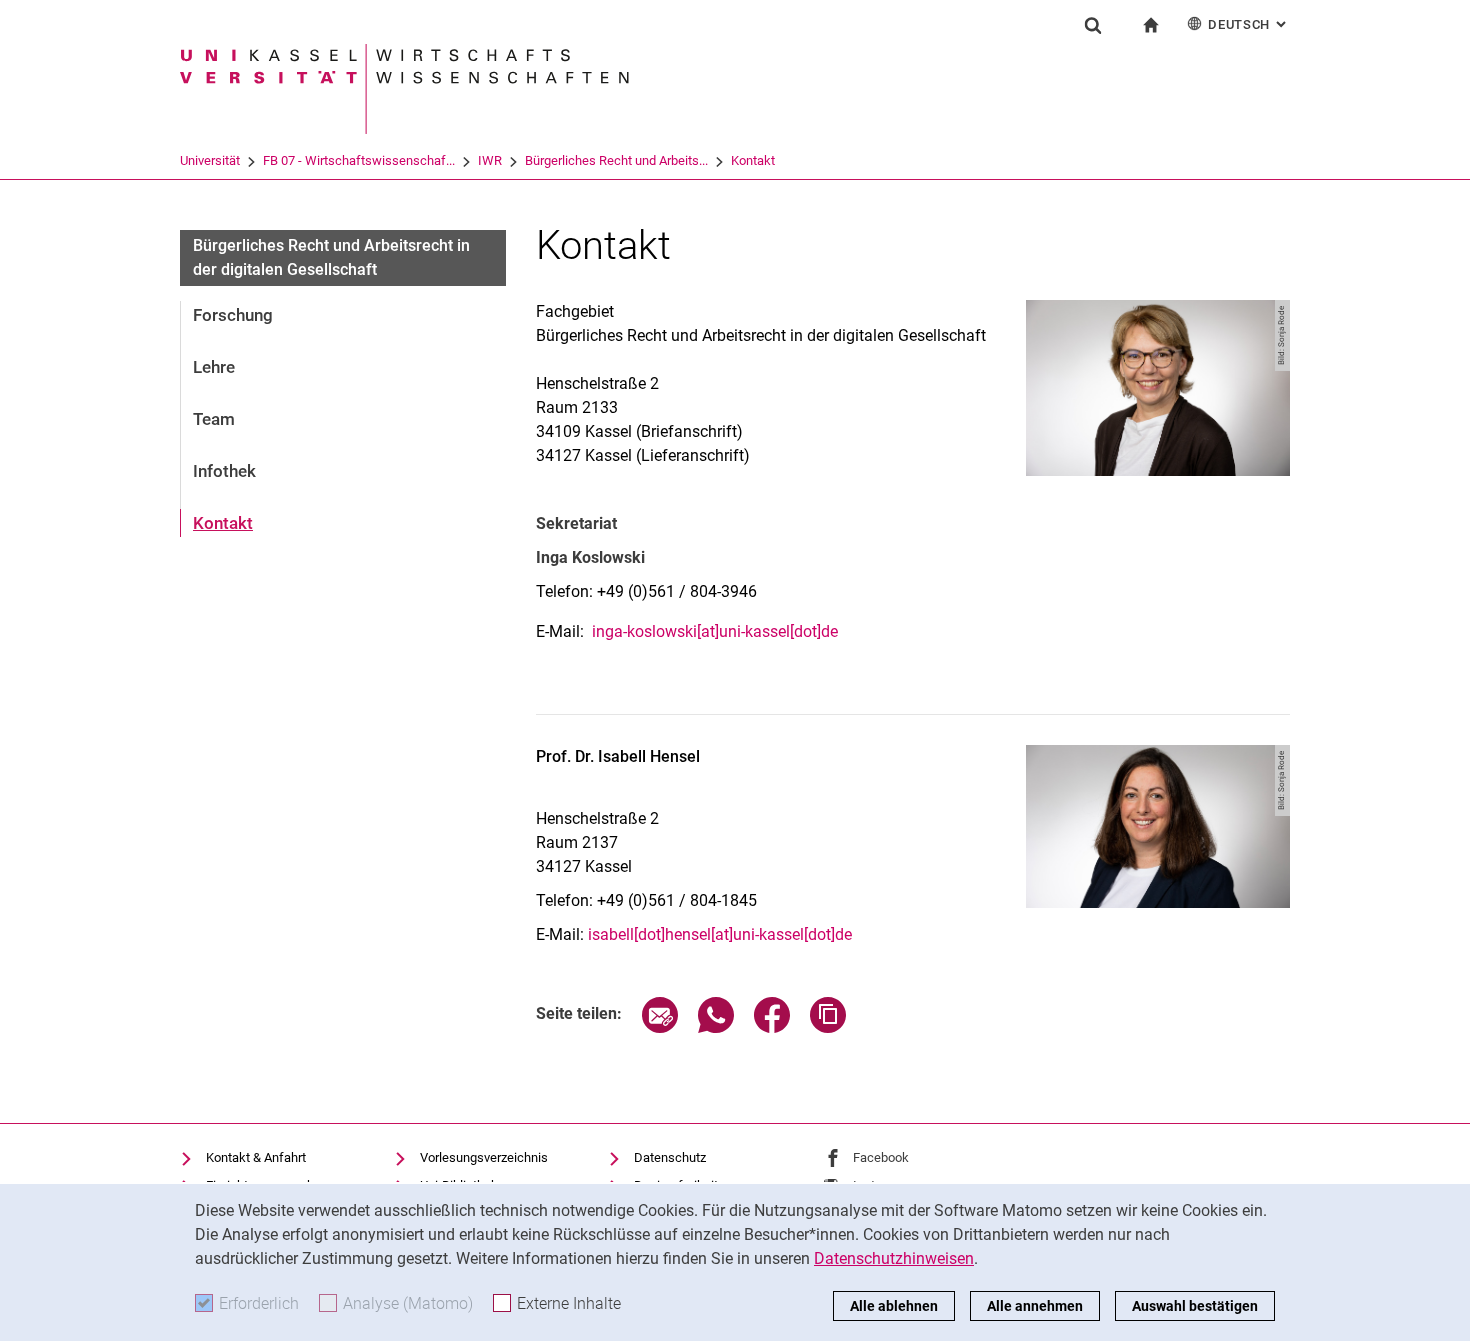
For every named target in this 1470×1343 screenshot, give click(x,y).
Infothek (224, 471)
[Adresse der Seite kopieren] (828, 1027)
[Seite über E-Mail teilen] (660, 1027)
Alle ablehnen (894, 1306)
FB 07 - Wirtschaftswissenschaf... (359, 160)
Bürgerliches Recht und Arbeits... (616, 160)
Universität (210, 160)
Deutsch (1249, 24)
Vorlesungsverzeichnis (484, 1157)
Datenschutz (670, 1157)
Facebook (881, 1157)
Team (214, 419)
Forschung (233, 315)
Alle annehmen (1035, 1306)
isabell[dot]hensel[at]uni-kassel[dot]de (720, 934)
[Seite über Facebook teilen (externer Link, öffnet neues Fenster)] (772, 1027)
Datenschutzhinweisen (894, 1258)
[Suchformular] (1093, 25)
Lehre (214, 367)
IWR (490, 160)
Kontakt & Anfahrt (256, 1157)
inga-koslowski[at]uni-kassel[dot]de (715, 631)
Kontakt (753, 160)
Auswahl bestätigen (1195, 1306)
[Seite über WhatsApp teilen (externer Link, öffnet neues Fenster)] (716, 1027)
